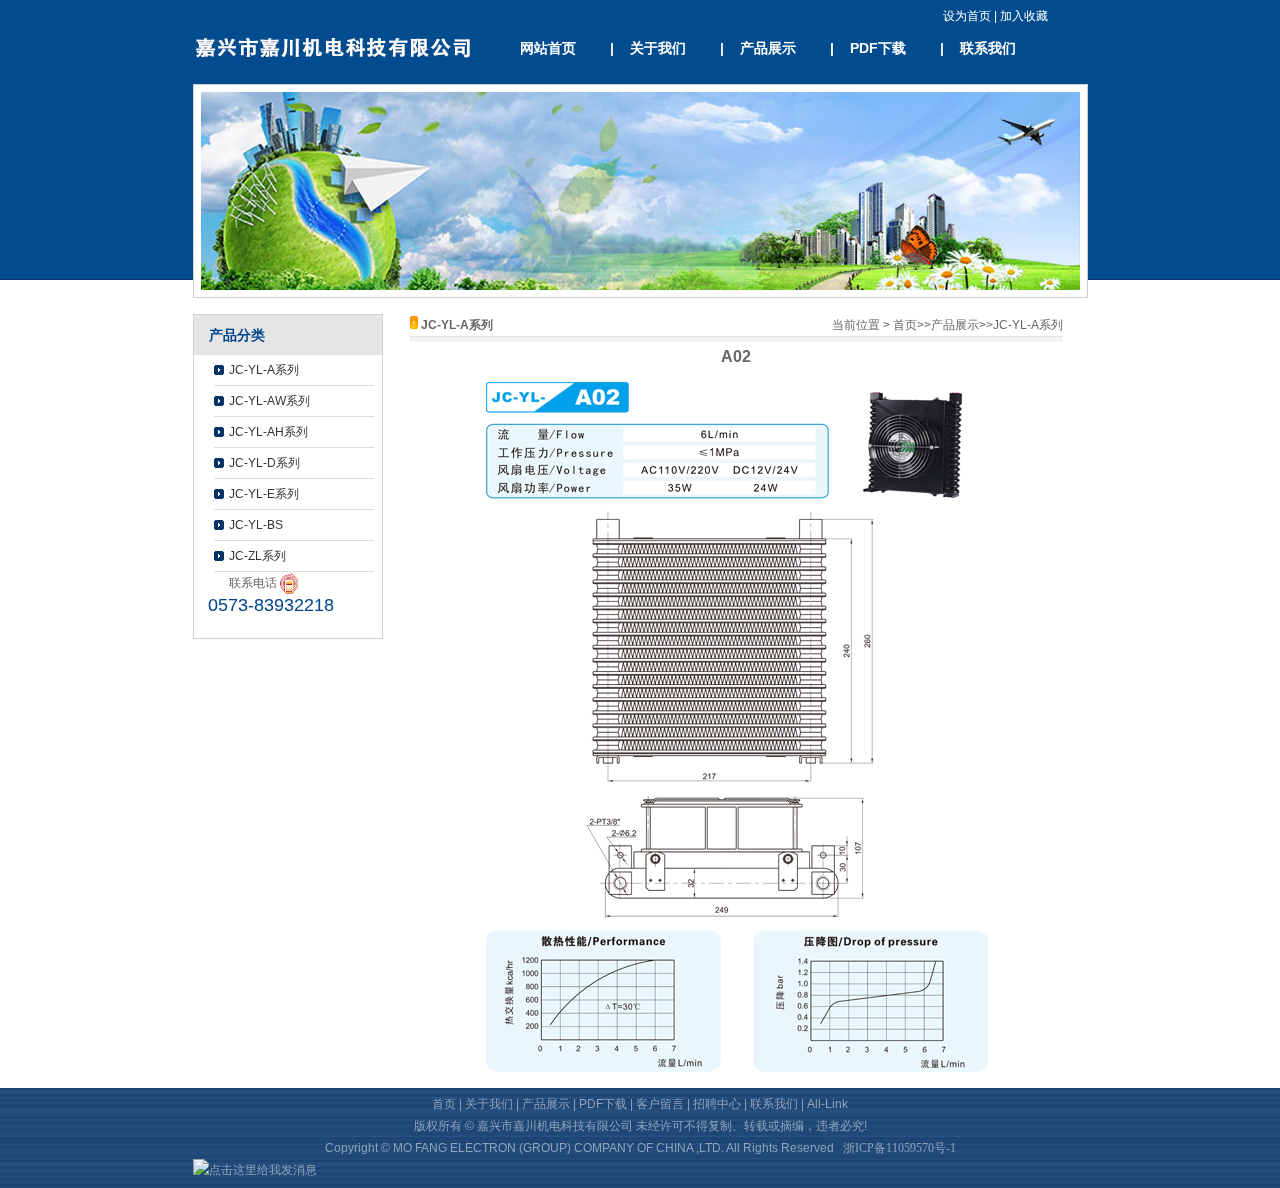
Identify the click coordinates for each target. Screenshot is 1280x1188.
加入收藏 (1022, 16)
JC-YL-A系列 (264, 370)
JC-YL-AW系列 (269, 401)
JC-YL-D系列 (264, 463)
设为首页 (968, 16)
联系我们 (988, 48)
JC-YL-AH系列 (268, 432)
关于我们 (658, 48)
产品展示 (768, 48)
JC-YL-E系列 (264, 494)
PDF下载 (878, 48)
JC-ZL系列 (257, 556)
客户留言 (660, 1104)
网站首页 (548, 48)
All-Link (827, 1104)
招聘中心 (717, 1104)
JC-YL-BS (256, 525)
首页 (905, 325)
